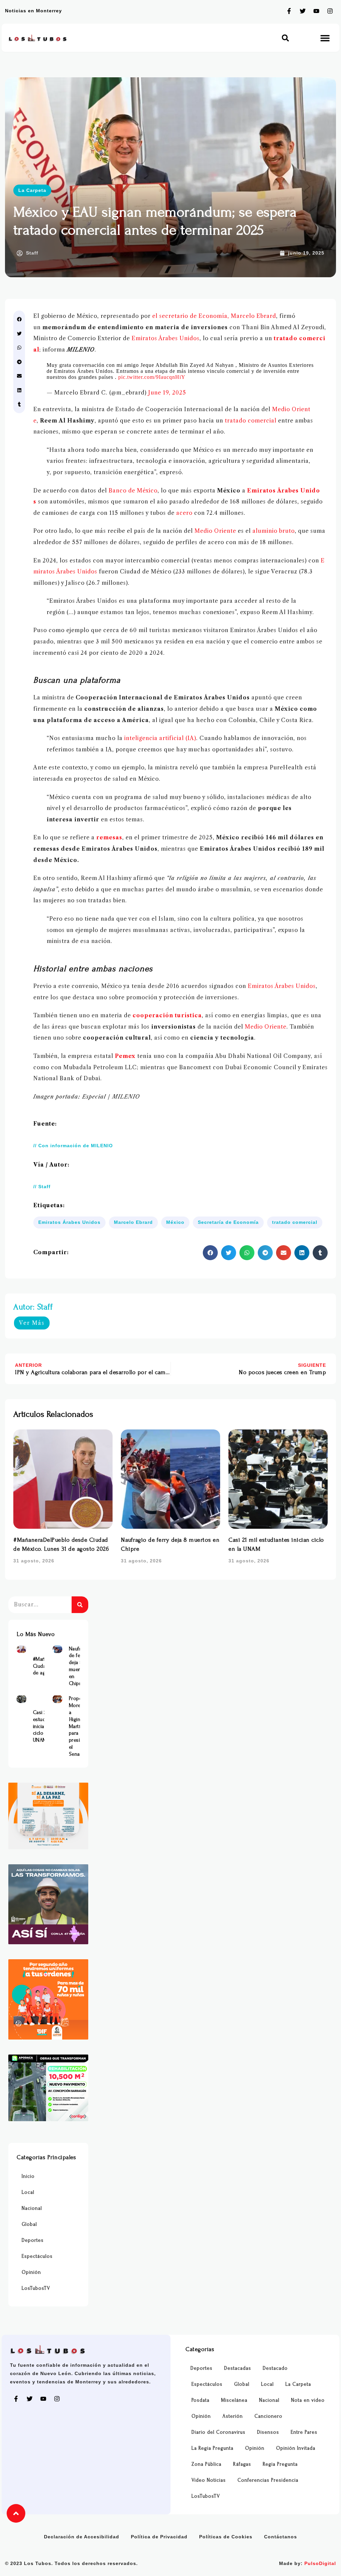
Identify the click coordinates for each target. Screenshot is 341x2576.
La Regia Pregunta (212, 2448)
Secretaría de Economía (228, 1222)
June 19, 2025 (167, 393)
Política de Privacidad (159, 2537)
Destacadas (238, 2368)
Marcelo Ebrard (133, 1222)
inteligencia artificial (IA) (160, 738)
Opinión (31, 2272)
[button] (286, 38)
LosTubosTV (36, 2288)
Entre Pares (304, 2432)
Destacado (275, 2368)
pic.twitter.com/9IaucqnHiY (152, 377)
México (175, 1222)
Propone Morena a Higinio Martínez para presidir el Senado (79, 1726)
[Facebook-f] (289, 11)
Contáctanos (281, 2537)
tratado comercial (251, 421)
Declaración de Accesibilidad (82, 2537)
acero (184, 513)
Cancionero (268, 2416)
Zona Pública (206, 2464)
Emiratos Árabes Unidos (166, 338)
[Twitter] (303, 11)
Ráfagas (242, 2464)
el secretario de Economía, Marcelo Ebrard (214, 316)
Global (29, 2224)
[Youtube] (316, 11)
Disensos (268, 2432)
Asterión (233, 2416)
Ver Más (32, 1323)
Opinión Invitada (296, 2448)
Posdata (200, 2400)
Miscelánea (234, 2400)
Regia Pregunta (280, 2464)
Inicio (28, 2176)
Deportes (33, 2240)
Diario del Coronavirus (218, 2432)
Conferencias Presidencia (268, 2480)
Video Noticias (209, 2480)
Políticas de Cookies (226, 2537)
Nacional (32, 2208)
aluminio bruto (274, 531)
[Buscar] (80, 1605)
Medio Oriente (215, 531)
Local (28, 2192)
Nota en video (308, 2400)
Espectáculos (37, 2256)
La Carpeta (32, 190)
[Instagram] (330, 11)
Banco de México (133, 490)
